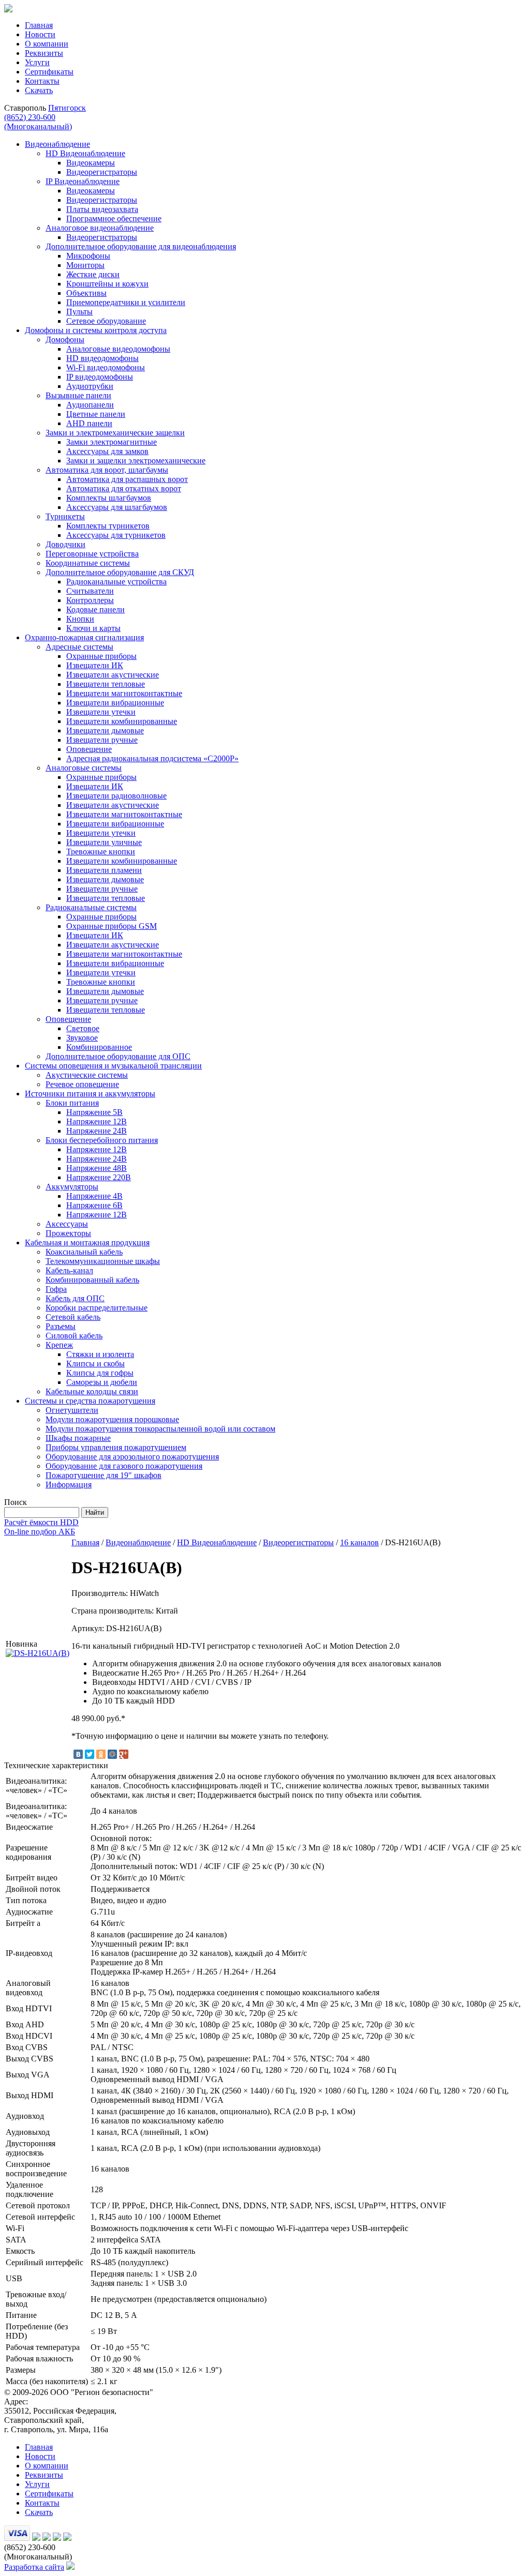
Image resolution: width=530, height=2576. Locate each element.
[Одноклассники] (101, 1754)
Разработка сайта (34, 2567)
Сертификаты (49, 72)
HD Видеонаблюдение (217, 1542)
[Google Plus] (124, 1754)
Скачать (39, 90)
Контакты (42, 81)
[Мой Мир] (112, 1754)
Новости (40, 34)
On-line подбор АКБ (40, 1532)
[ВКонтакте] (78, 1754)
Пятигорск (67, 108)
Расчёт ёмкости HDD (41, 1522)
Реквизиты (44, 53)
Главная (39, 25)
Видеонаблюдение (138, 1542)
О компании (47, 44)
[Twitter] (90, 1754)
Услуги (37, 62)
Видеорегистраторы (298, 1542)
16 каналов (359, 1542)
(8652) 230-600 (38, 122)
